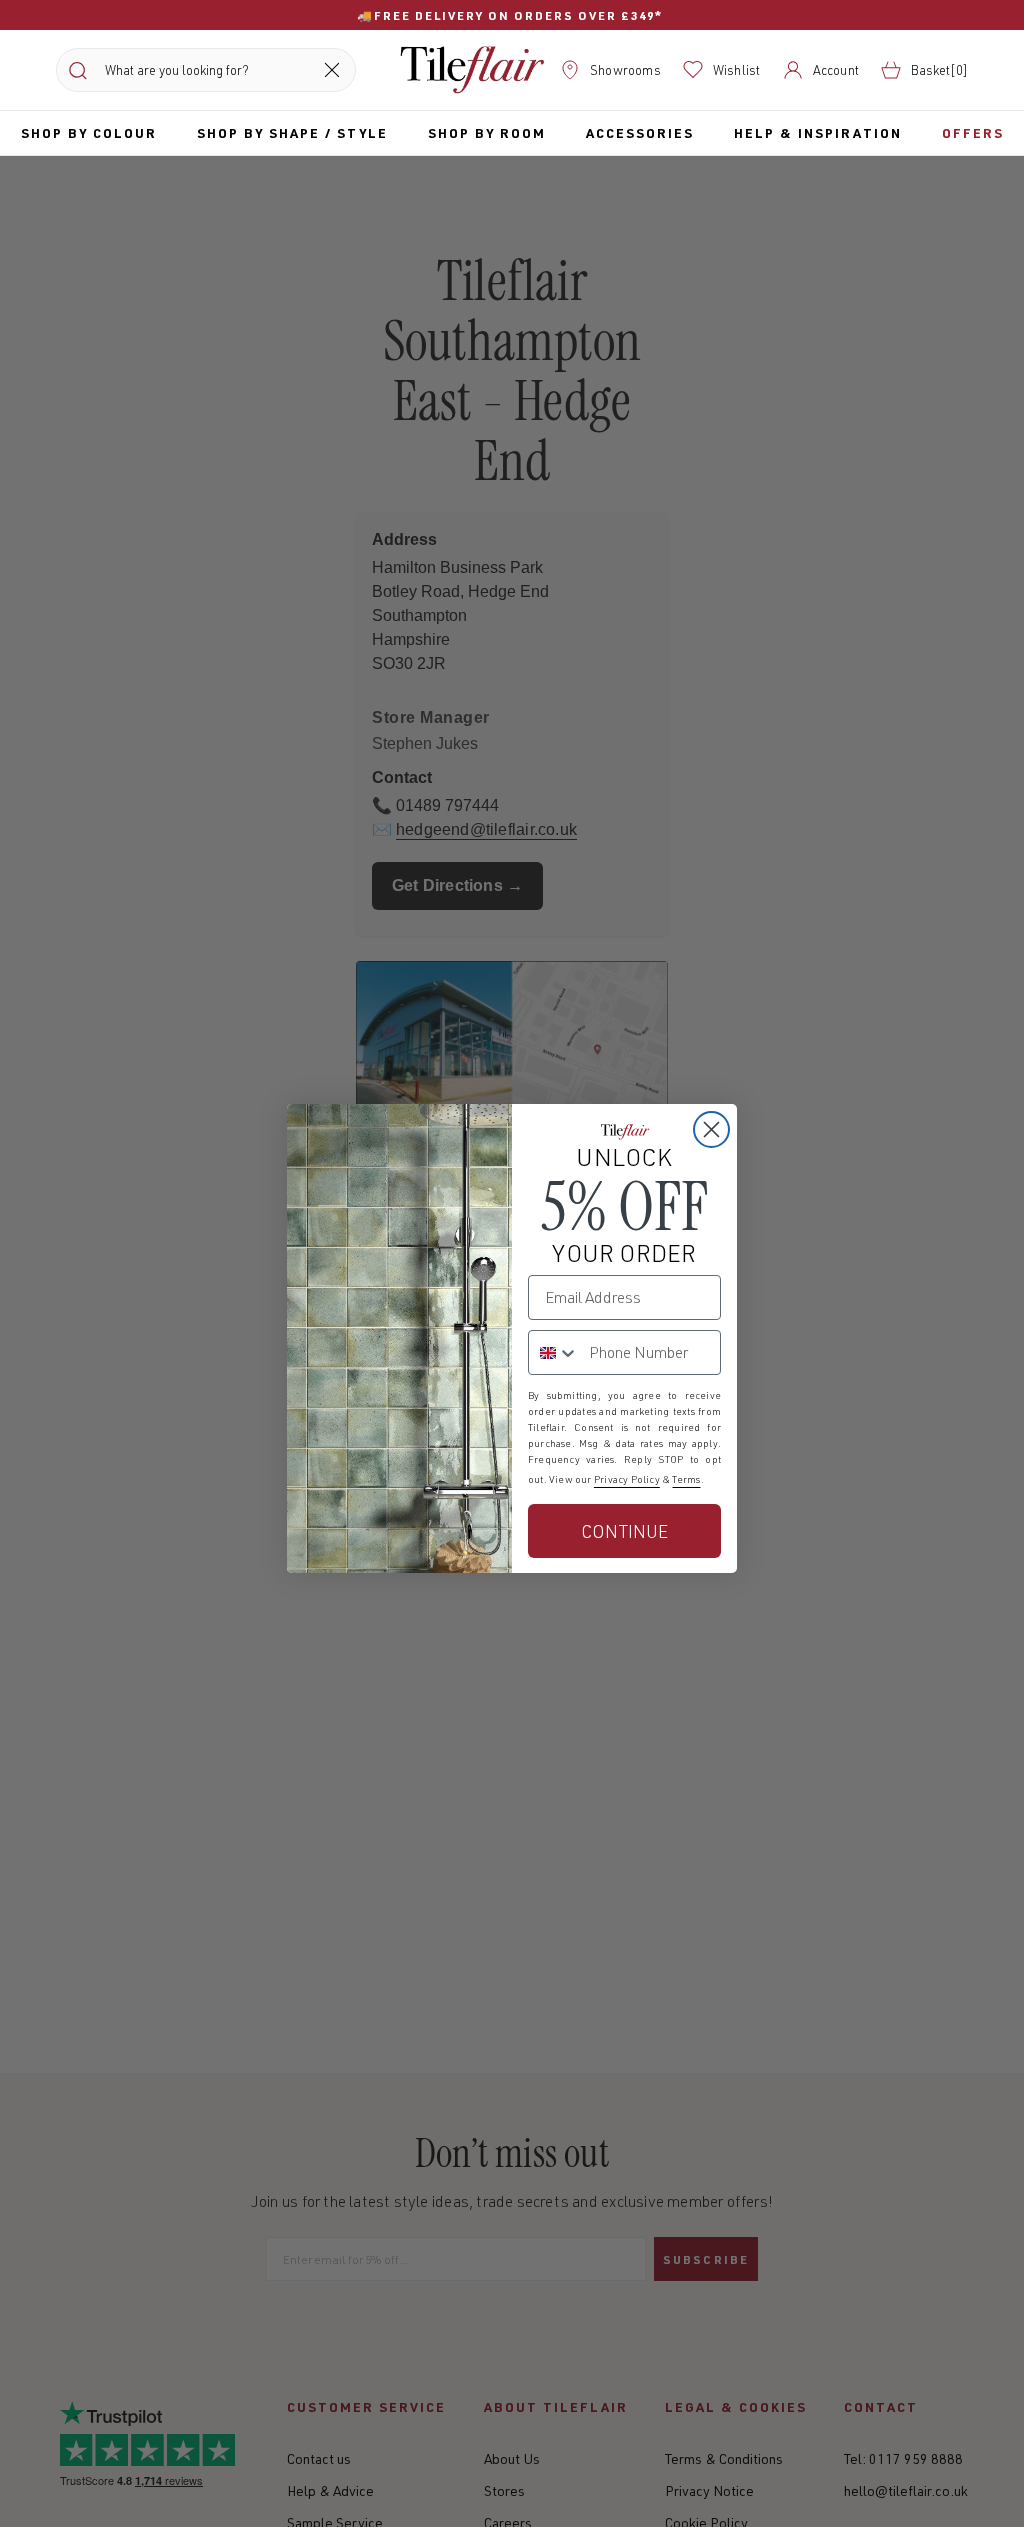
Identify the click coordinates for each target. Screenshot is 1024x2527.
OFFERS (973, 132)
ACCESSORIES (640, 132)
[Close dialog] (711, 1129)
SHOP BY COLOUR (89, 132)
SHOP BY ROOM (487, 132)
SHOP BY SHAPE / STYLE (292, 132)
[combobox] (554, 1352)
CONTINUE (624, 1531)
